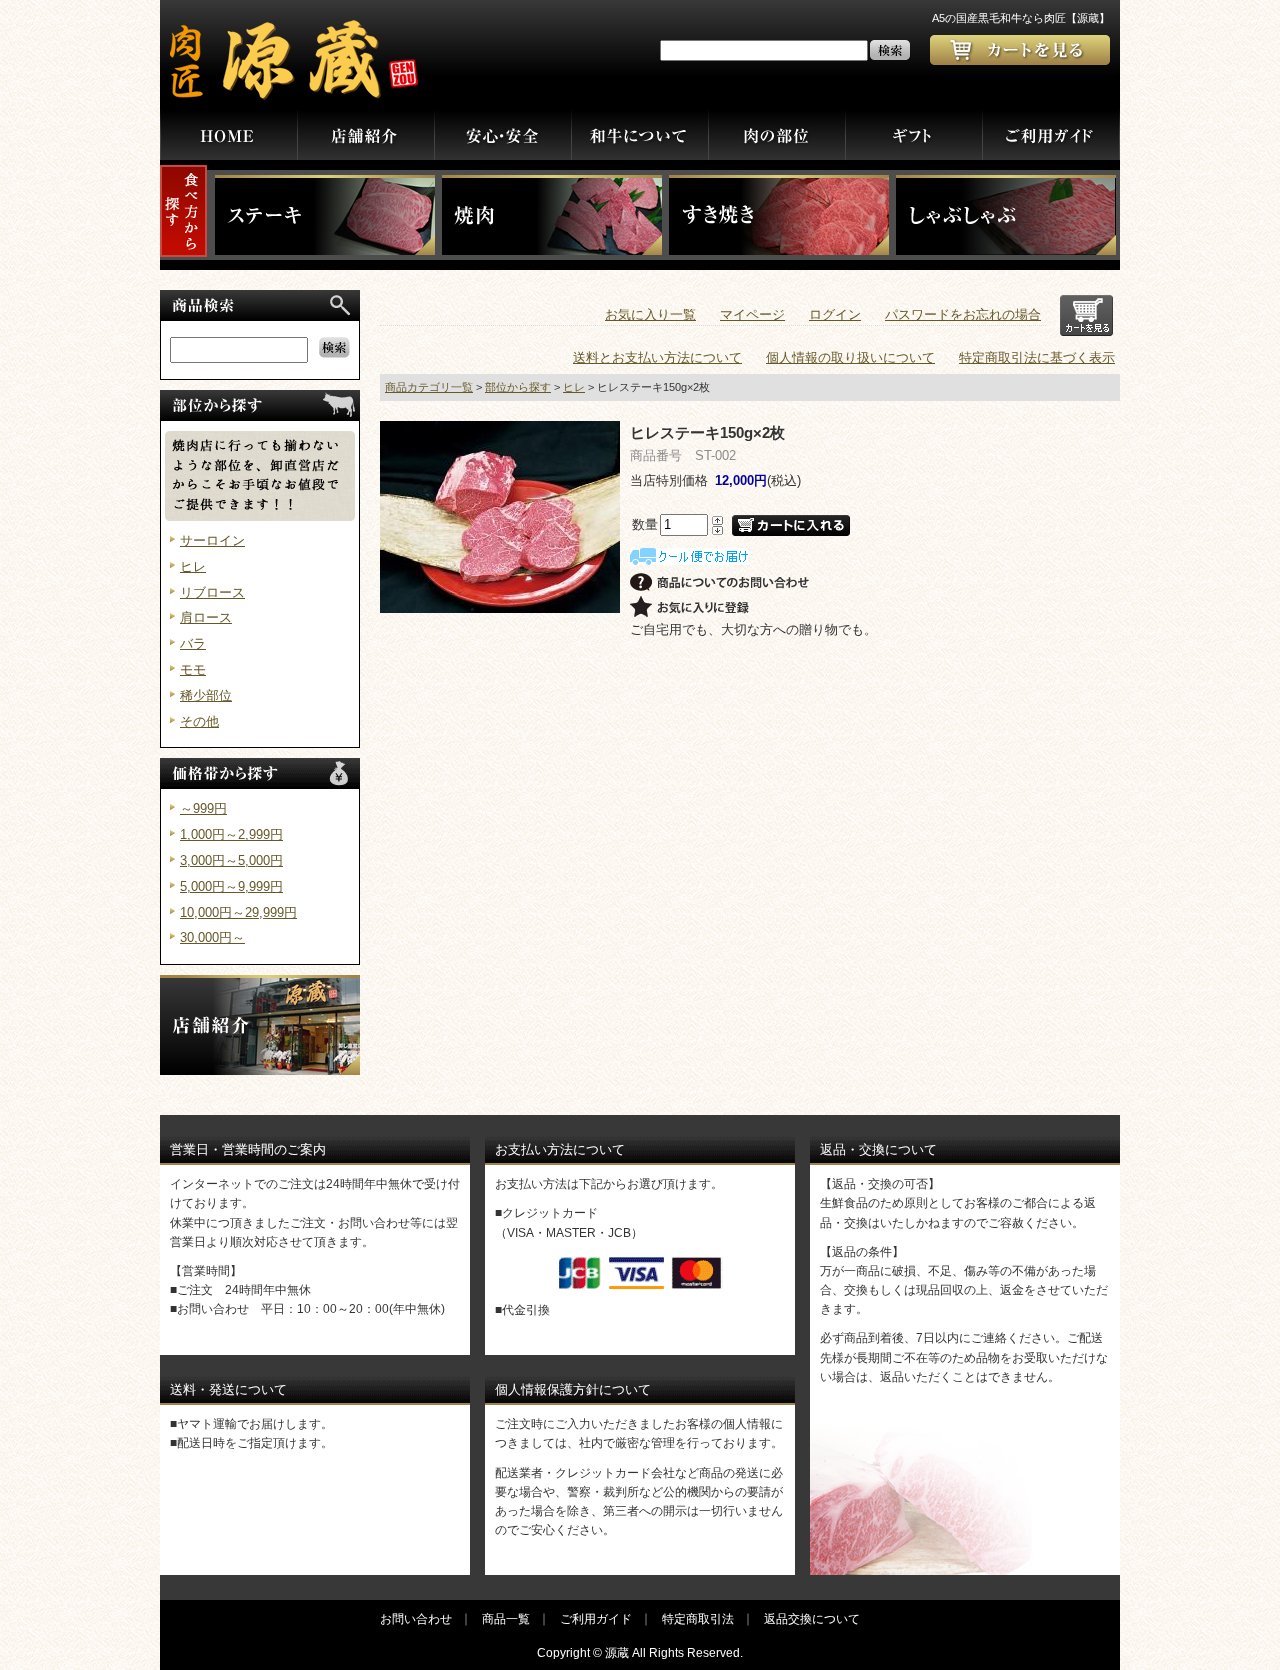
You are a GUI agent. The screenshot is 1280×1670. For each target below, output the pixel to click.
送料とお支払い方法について (657, 357)
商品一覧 (506, 1619)
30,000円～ (212, 937)
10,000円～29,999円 (238, 912)
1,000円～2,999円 (231, 834)
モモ (193, 669)
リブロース (212, 592)
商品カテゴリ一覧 (429, 387)
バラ (193, 643)
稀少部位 (206, 695)
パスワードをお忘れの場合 (963, 314)
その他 (199, 721)
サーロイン (212, 540)
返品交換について (812, 1619)
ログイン (835, 314)
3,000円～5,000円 (231, 860)
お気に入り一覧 (650, 314)
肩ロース (206, 617)
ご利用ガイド (596, 1619)
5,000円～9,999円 (231, 886)
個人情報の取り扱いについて (850, 357)
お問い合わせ (416, 1619)
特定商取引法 (698, 1619)
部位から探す (518, 387)
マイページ (752, 314)
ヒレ (193, 566)
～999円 (203, 808)
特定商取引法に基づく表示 (1037, 357)
